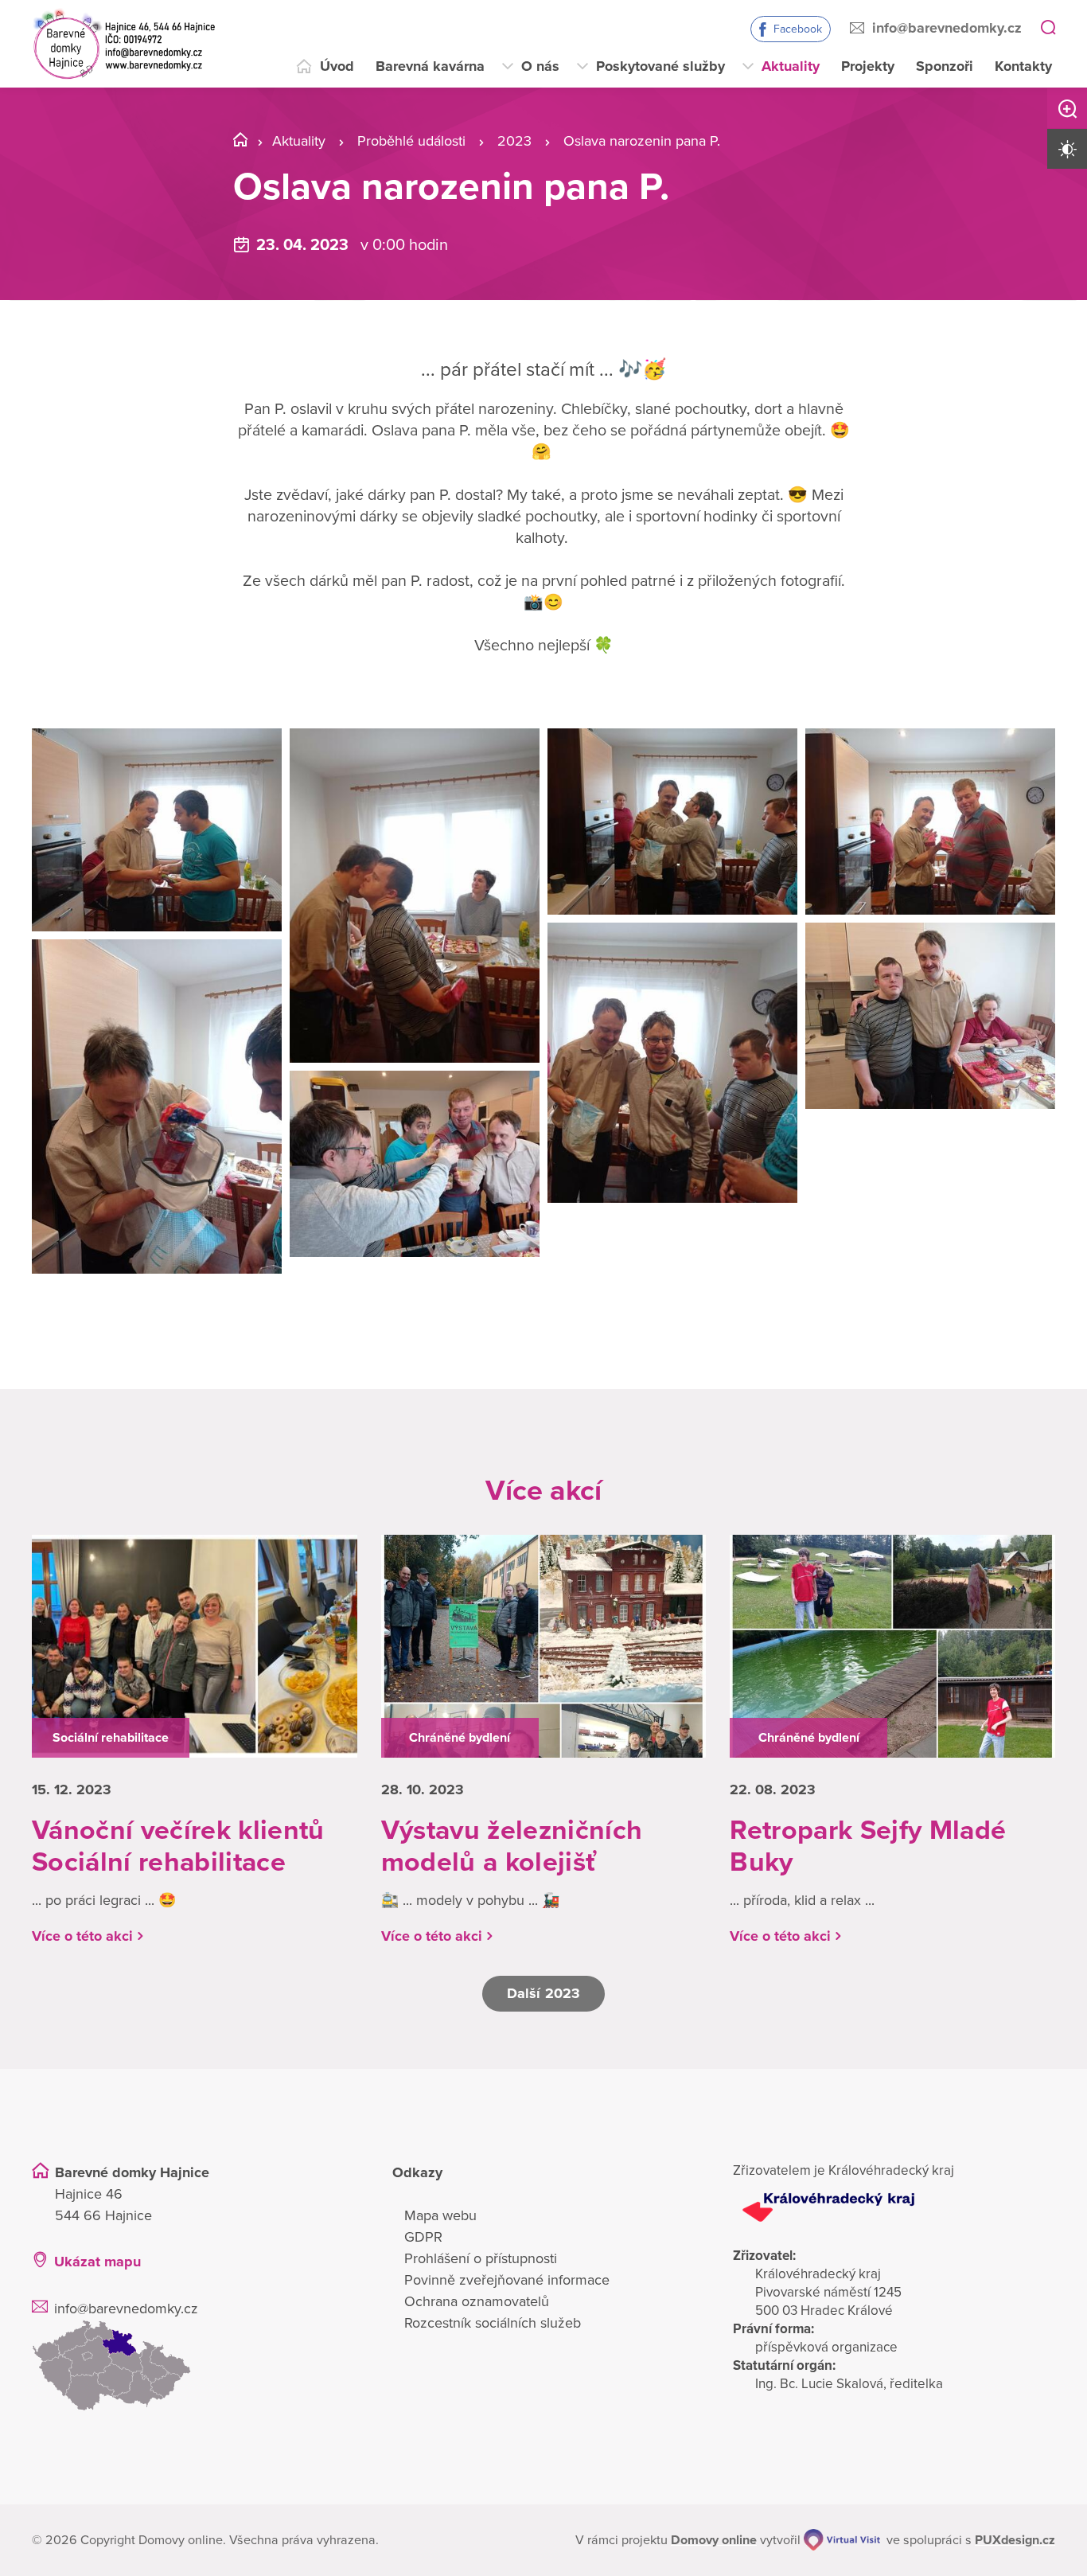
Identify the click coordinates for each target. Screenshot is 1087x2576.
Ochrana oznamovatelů (477, 2301)
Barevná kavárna (430, 66)
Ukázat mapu (97, 2262)
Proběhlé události (411, 141)
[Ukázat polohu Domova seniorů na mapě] (193, 2365)
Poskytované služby (660, 66)
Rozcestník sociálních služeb (493, 2323)
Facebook (798, 29)
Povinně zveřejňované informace (507, 2280)
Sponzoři (945, 66)
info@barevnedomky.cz (947, 28)
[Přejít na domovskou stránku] (124, 44)
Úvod (337, 66)
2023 (514, 141)
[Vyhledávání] (1048, 29)
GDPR (423, 2237)
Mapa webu (440, 2215)
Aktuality (791, 66)
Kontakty (1023, 66)
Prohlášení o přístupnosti (481, 2258)
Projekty (868, 66)
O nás (540, 66)
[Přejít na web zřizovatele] (894, 2207)
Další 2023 (543, 1993)
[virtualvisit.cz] (842, 2540)
